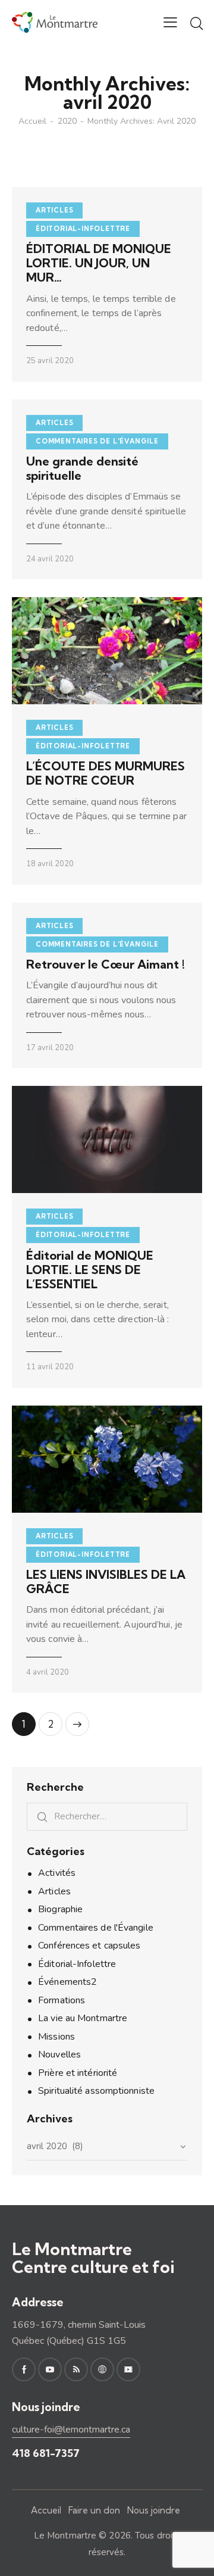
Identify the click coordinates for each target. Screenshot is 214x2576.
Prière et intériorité (78, 2073)
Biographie (60, 1909)
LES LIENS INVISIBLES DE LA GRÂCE (106, 1582)
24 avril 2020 (50, 559)
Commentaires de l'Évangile (97, 441)
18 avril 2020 (50, 864)
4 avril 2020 (48, 1672)
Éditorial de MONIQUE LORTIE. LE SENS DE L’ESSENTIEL (90, 1270)
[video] (128, 2369)
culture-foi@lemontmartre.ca (71, 2430)
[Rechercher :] (107, 1816)
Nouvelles (59, 2054)
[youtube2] (50, 2369)
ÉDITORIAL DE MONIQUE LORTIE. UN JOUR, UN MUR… (99, 263)
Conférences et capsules (89, 1946)
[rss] (76, 2369)
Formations (62, 2000)
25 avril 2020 (50, 361)
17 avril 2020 (50, 1048)
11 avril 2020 (50, 1367)
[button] (170, 22)
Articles (54, 210)
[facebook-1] (24, 2369)
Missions (56, 2037)
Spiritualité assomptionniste (96, 2091)
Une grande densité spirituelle (82, 469)
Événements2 (67, 1982)
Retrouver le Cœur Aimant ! (106, 964)
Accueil (32, 121)
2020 (67, 121)
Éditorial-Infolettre (83, 229)
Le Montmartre (65, 2536)
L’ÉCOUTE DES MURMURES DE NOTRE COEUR (106, 773)
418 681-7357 (46, 2453)
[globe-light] (102, 2369)
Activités (57, 1873)
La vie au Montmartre (83, 2018)
